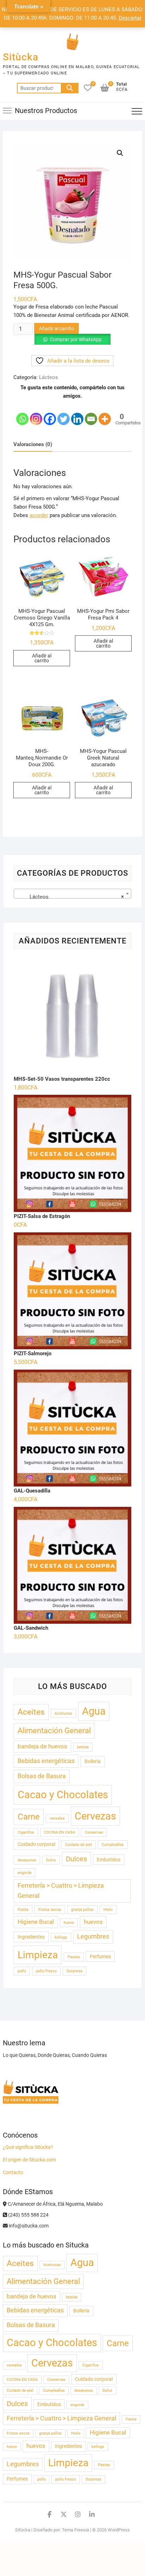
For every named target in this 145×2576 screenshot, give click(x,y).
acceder (39, 515)
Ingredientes (31, 1937)
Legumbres (93, 1936)
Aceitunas (63, 1713)
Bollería (93, 1761)
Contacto (13, 2172)
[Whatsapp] (22, 413)
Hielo (108, 1910)
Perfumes (100, 1956)
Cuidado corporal (36, 1844)
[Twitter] (64, 413)
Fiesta (23, 1910)
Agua (94, 1711)
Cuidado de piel (78, 1845)
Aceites (31, 1712)
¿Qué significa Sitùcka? (28, 2147)
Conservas (94, 1832)
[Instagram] (36, 413)
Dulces (76, 1859)
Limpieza (38, 1955)
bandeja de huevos (42, 1746)
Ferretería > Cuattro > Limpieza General (61, 1891)
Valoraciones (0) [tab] (33, 444)
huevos (93, 1922)
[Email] (91, 413)
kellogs (61, 1937)
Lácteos (49, 377)
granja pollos (82, 1910)
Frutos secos (50, 1910)
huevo (69, 1923)
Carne (29, 1817)
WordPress (119, 2530)
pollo (22, 1971)
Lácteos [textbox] (70, 897)
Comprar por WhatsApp (76, 339)
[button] (120, 153)
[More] (105, 413)
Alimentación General (54, 1730)
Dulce (51, 1860)
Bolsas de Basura (42, 1776)
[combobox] (72, 894)
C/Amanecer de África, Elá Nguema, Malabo (55, 2204)
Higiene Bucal (36, 1922)
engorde (25, 1873)
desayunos (27, 1860)
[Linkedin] (77, 413)
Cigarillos (26, 1832)
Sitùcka (21, 57)
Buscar (70, 88)
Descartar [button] (130, 18)
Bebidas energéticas (46, 1761)
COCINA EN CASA (59, 1832)
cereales (57, 1818)
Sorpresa (74, 1971)
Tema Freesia (75, 2530)
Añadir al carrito (56, 329)
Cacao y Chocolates (63, 1795)
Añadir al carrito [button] (42, 658)
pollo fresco (46, 1971)
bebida (83, 1747)
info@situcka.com (28, 2226)
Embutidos (109, 1860)
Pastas (74, 1957)
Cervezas (95, 1816)
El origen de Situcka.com (29, 2160)
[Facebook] (50, 413)
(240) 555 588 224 (28, 2215)
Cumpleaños (113, 1845)
